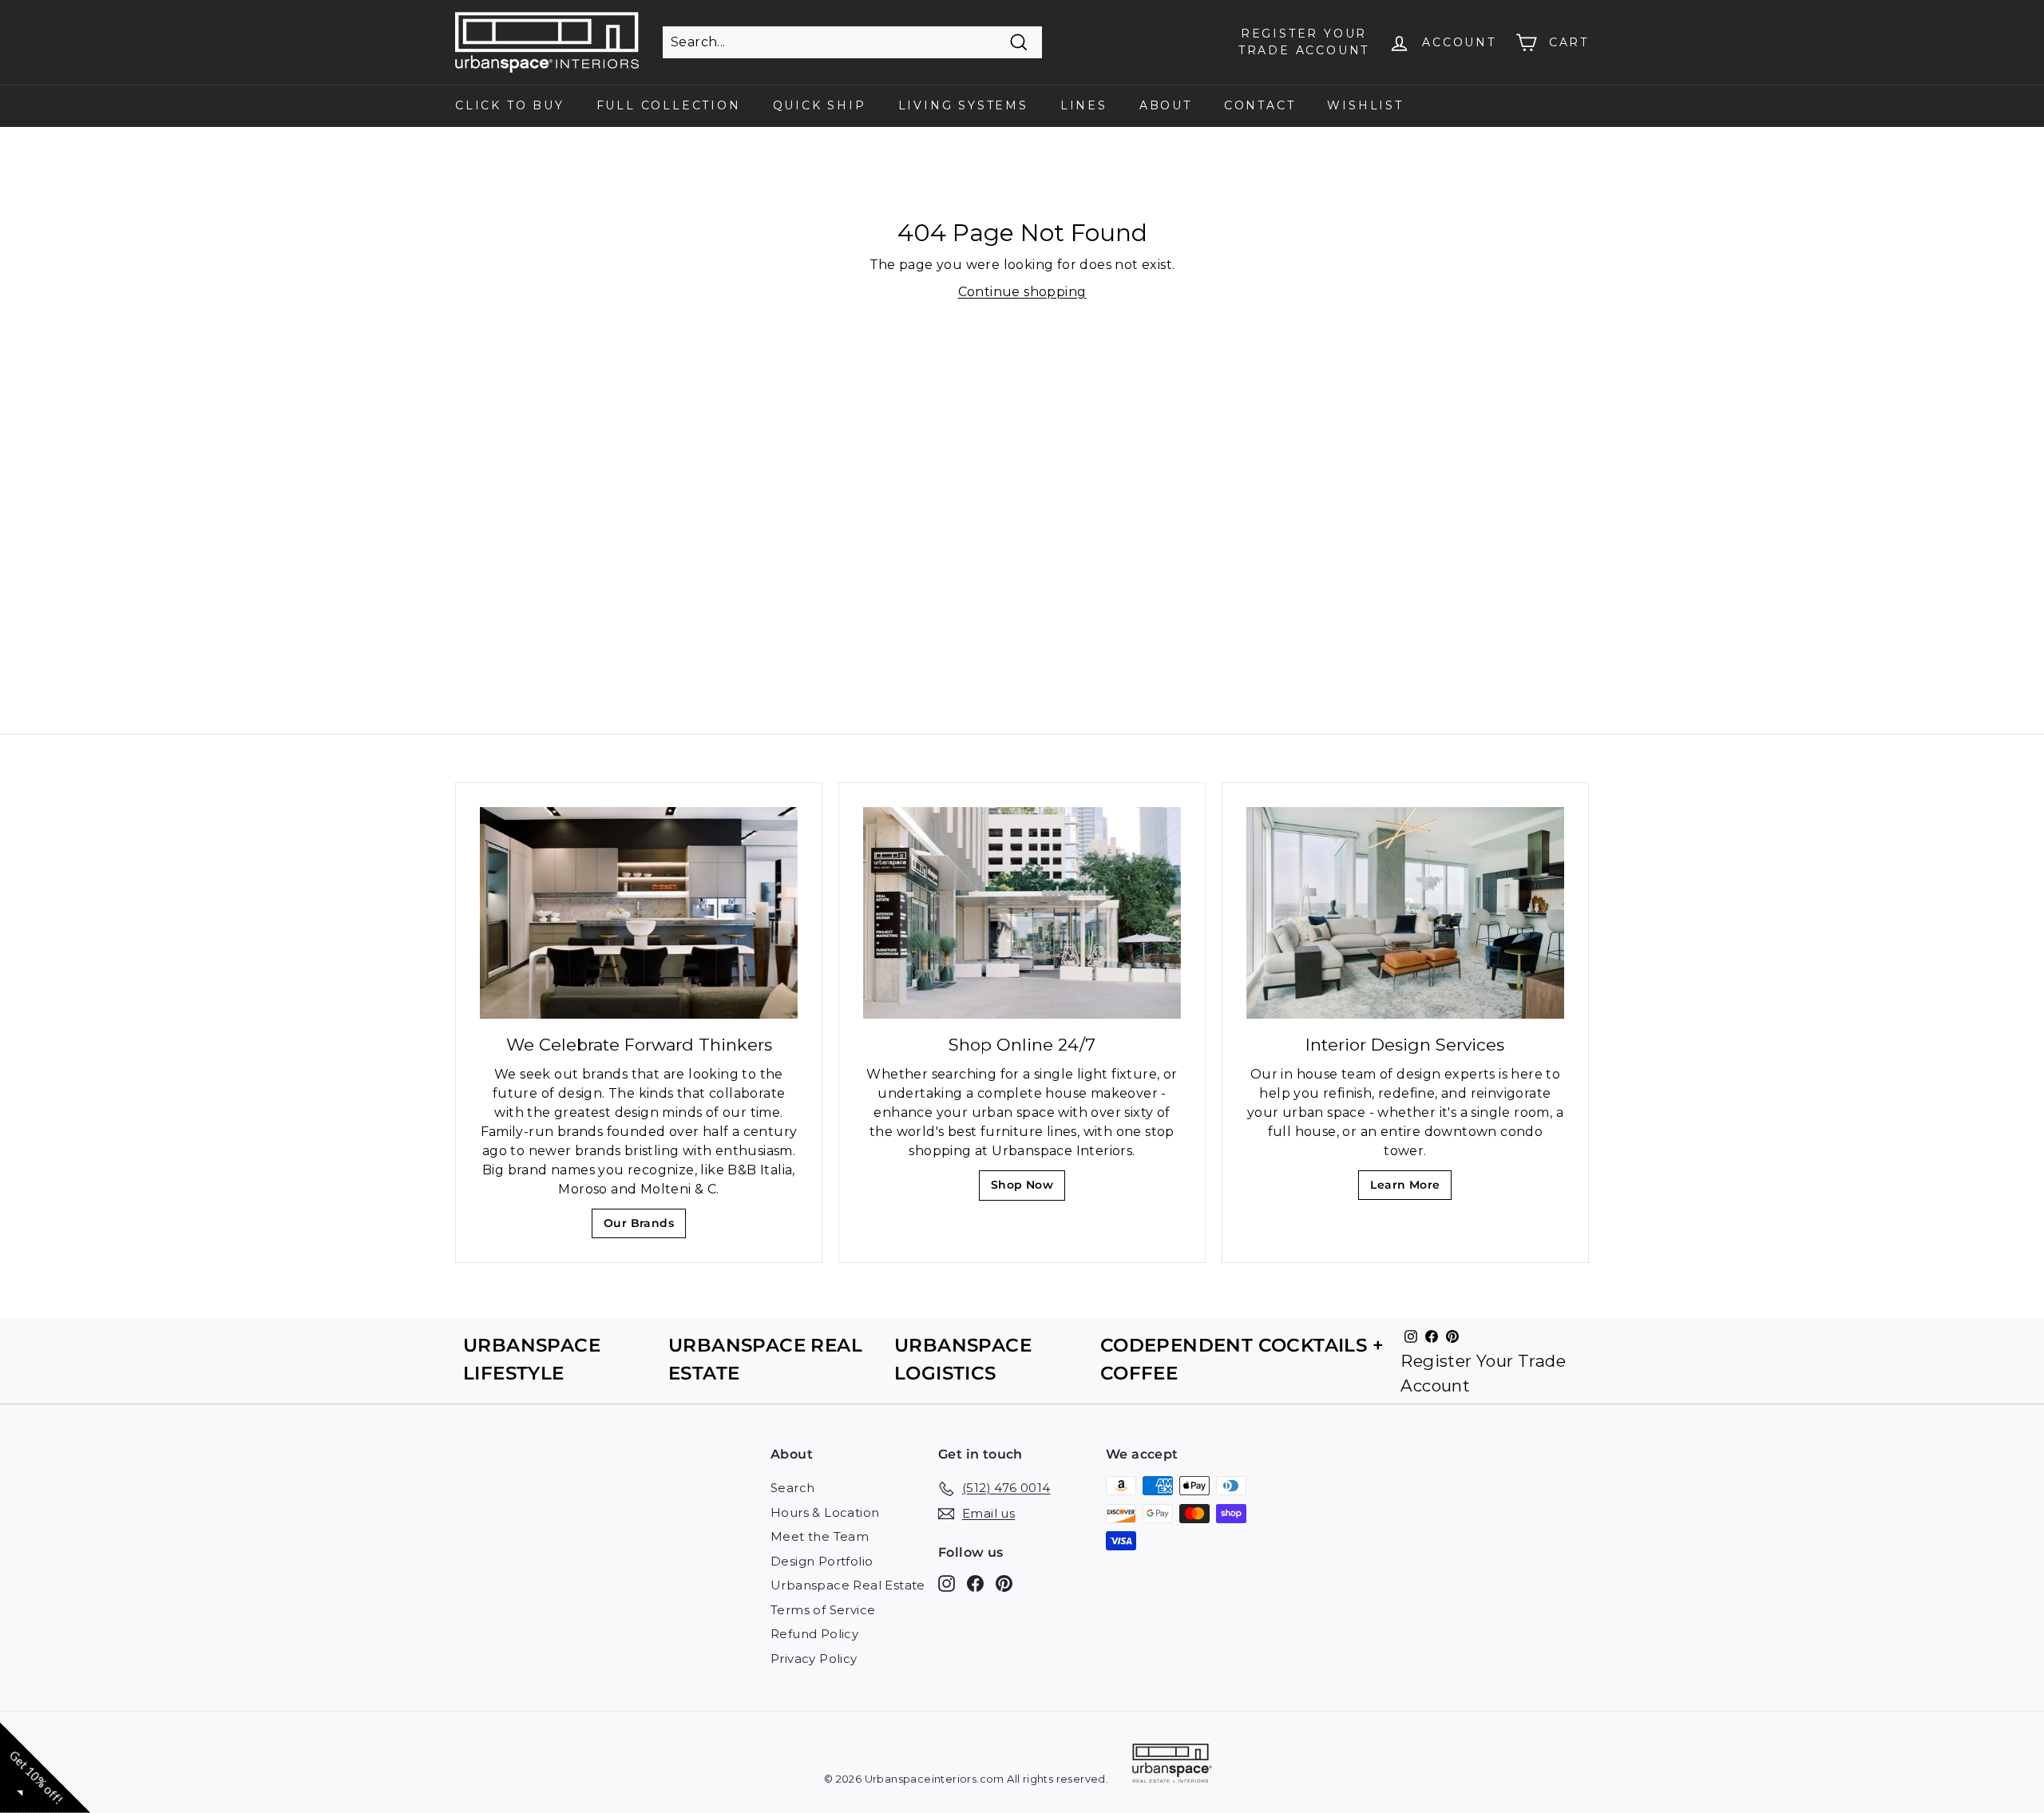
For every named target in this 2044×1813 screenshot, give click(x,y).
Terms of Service (823, 1610)
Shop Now (1027, 1189)
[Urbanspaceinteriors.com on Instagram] (947, 1583)
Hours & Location (825, 1512)
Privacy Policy (814, 1659)
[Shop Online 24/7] (1022, 913)
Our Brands (645, 1227)
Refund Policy (814, 1634)
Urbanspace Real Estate (848, 1585)
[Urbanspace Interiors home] (1172, 1765)
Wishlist (1365, 105)
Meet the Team (820, 1536)
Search (792, 1488)
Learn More (1410, 1189)
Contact (1260, 105)
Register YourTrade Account (1304, 42)
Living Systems (963, 105)
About (1166, 105)
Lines (1084, 105)
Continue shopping (1022, 292)
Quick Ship (820, 105)
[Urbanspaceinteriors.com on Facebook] (975, 1583)
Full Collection (669, 105)
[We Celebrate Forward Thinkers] (639, 913)
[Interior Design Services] (1405, 913)
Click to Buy (510, 105)
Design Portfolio (822, 1561)
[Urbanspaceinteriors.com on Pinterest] (1004, 1583)
